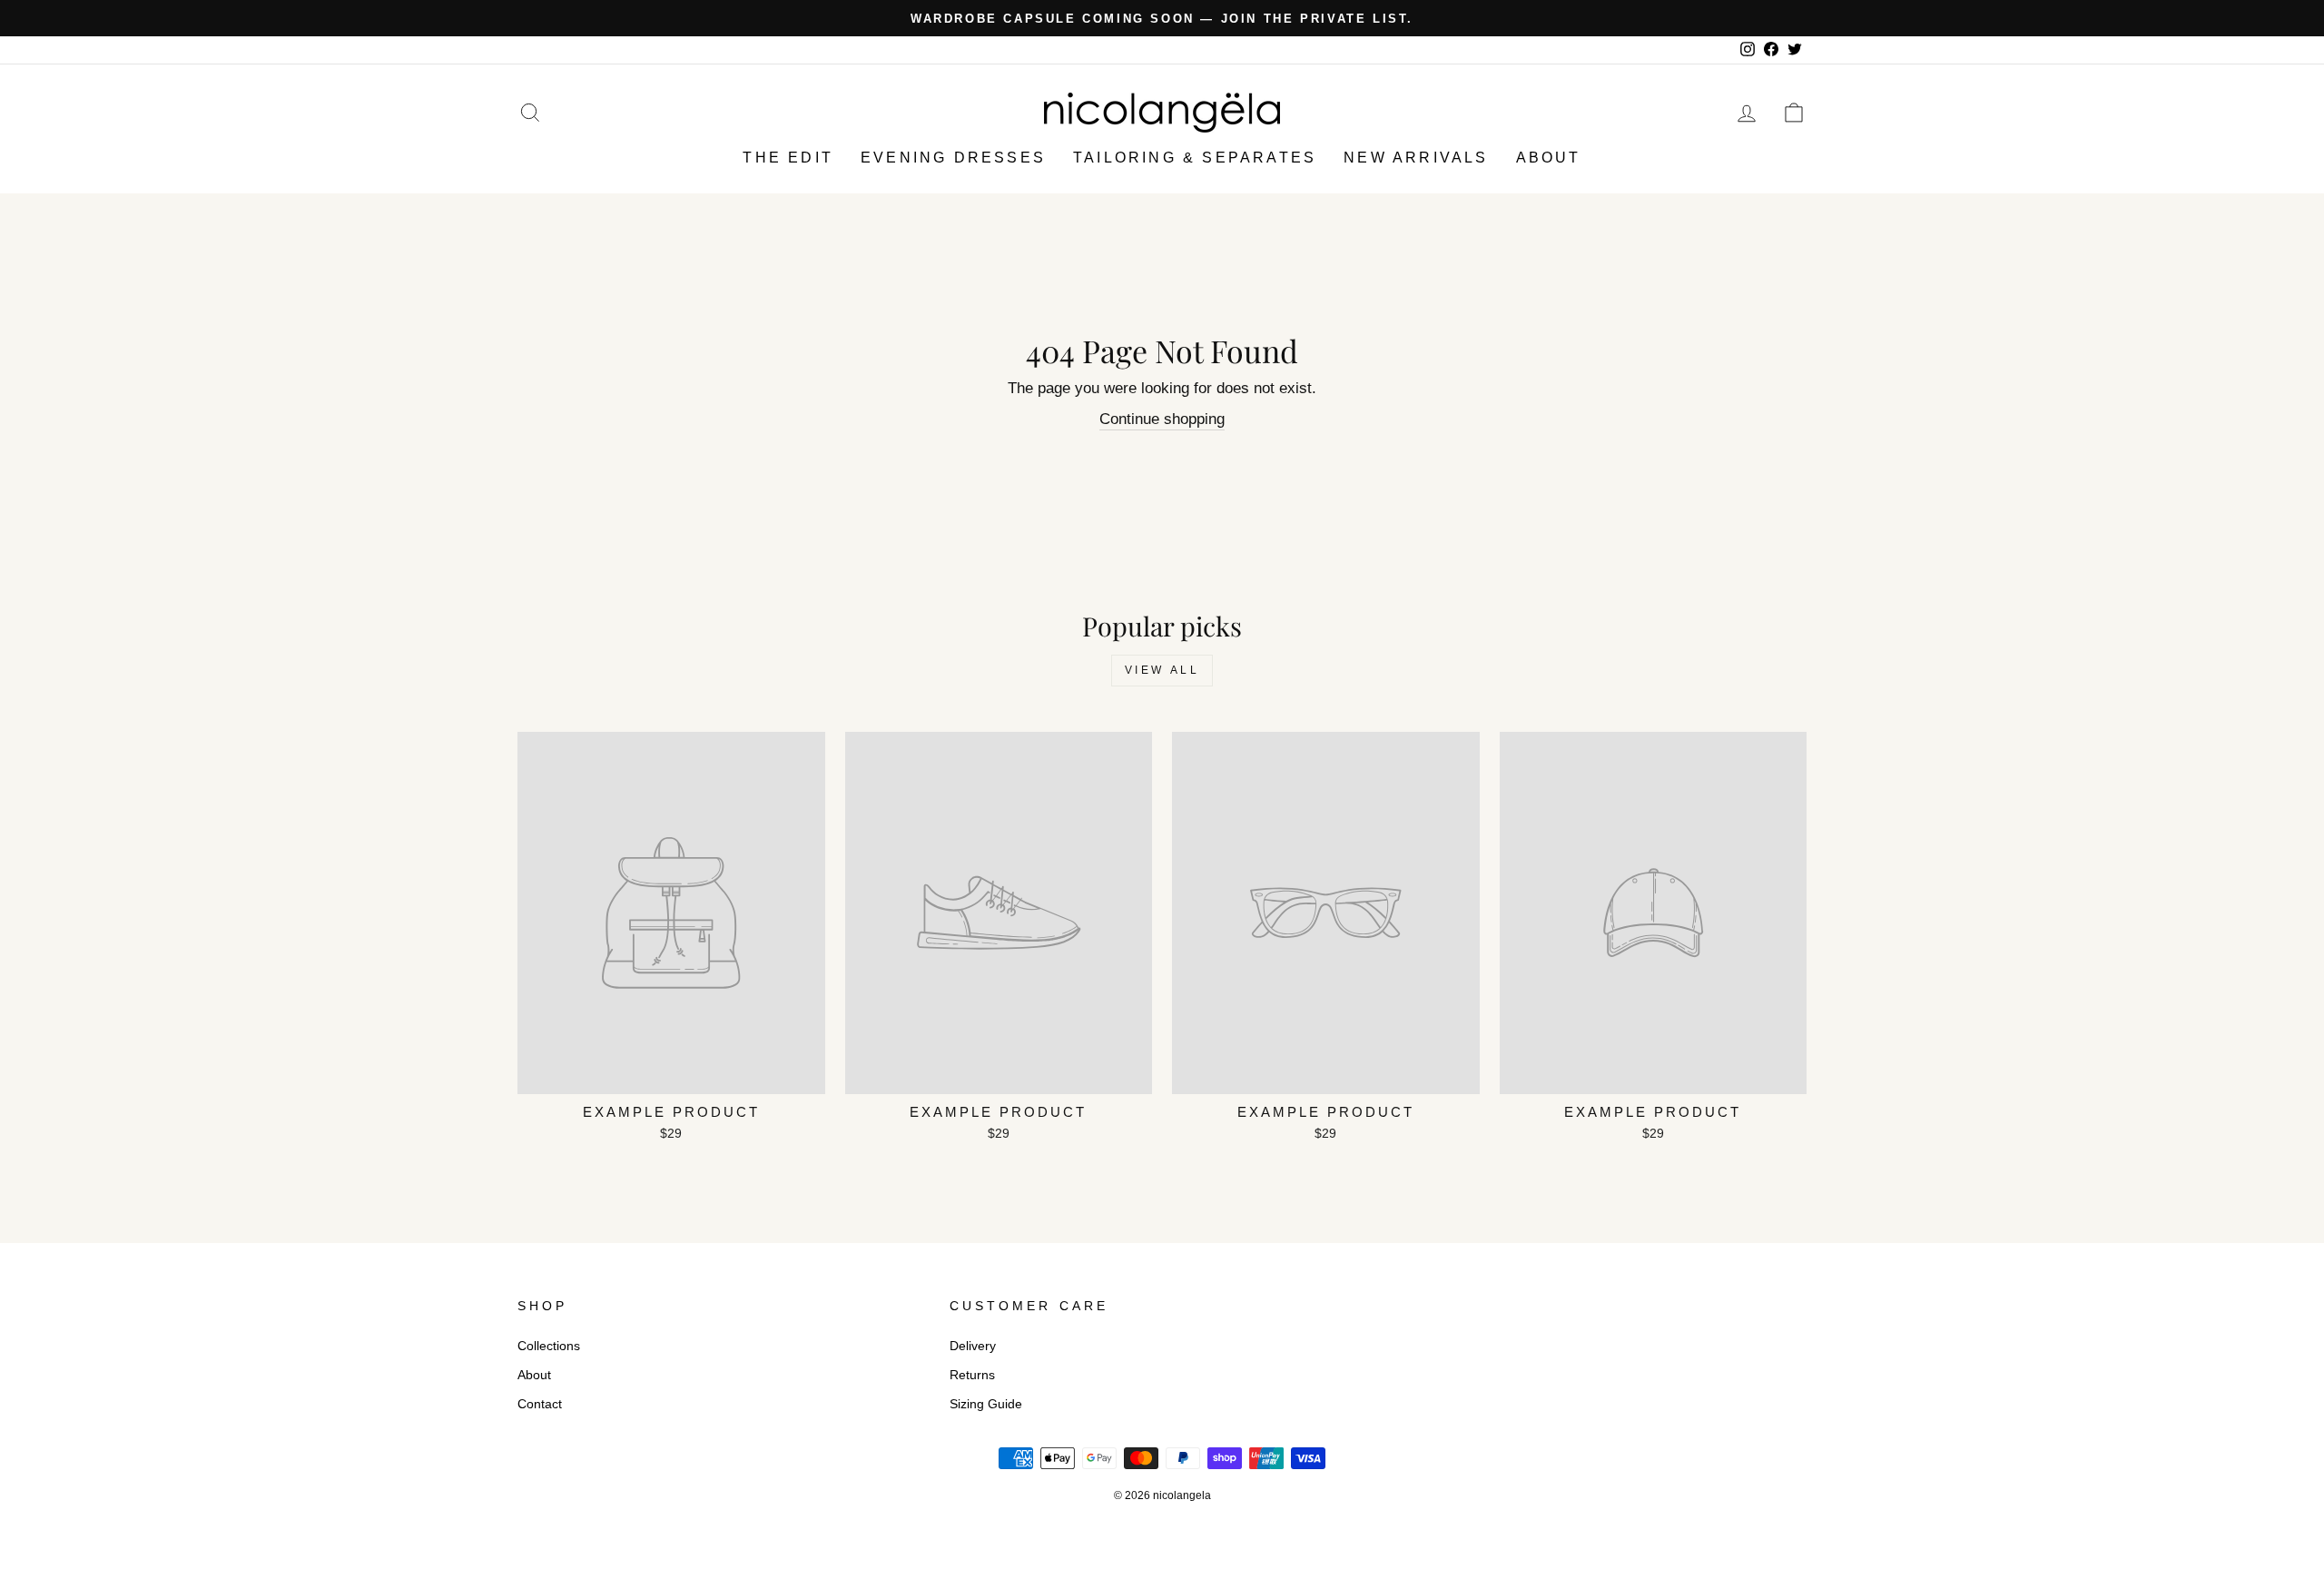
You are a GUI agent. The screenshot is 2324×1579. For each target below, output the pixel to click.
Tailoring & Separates (1195, 158)
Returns (972, 1375)
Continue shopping (1162, 419)
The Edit (788, 158)
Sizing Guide (986, 1404)
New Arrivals (1416, 158)
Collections (549, 1346)
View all (1162, 670)
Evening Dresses (953, 158)
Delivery (973, 1346)
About (1549, 158)
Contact (540, 1404)
